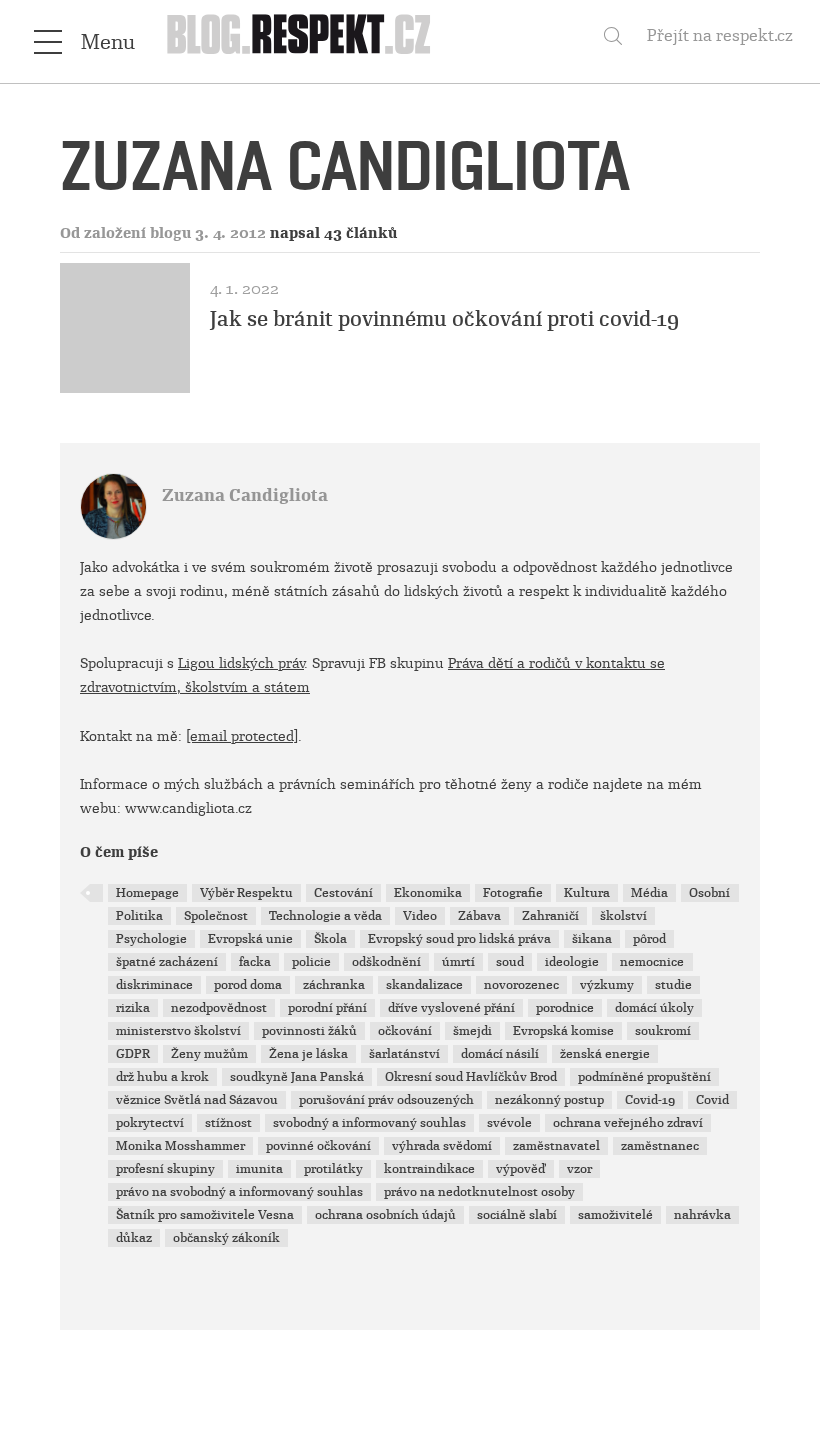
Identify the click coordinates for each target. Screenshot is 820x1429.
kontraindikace (429, 1169)
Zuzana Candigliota (245, 495)
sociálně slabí (517, 1215)
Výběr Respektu (246, 893)
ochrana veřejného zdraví (628, 1123)
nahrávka (702, 1215)
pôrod (649, 939)
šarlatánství (404, 1054)
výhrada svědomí (442, 1146)
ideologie (572, 962)
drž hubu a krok (162, 1077)
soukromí (663, 1031)
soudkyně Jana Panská (297, 1077)
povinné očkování (318, 1146)
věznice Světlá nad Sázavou (197, 1100)
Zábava (479, 916)
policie (311, 962)
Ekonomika (428, 893)
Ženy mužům (209, 1054)
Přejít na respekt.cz (720, 35)
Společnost (216, 916)
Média (649, 893)
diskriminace (154, 985)
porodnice (565, 1008)
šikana (592, 939)
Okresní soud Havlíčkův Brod (471, 1077)
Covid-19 (650, 1100)
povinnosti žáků (309, 1031)
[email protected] (242, 736)
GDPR (133, 1054)
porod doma (248, 985)
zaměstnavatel (556, 1146)
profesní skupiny (165, 1169)
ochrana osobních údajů (385, 1215)
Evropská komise (563, 1031)
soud (510, 962)
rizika (133, 1008)
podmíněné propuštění (644, 1077)
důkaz (134, 1238)
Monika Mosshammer (180, 1146)
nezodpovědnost (219, 1008)
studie (673, 985)
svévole (509, 1123)
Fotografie (513, 893)
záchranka (334, 985)
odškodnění (386, 962)
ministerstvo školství (178, 1031)
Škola (330, 939)
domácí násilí (500, 1054)
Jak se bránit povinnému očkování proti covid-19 (444, 319)
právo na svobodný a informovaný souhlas (239, 1192)
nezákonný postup (549, 1100)
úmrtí (458, 962)
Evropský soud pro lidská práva (459, 939)
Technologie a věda (325, 916)
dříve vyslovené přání (451, 1008)
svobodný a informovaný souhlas (369, 1123)
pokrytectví (150, 1123)
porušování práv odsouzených (386, 1100)
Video (420, 916)
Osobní (709, 893)
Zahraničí (550, 916)
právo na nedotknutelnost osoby (479, 1192)
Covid (712, 1100)
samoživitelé (615, 1215)
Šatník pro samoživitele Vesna (205, 1215)
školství (623, 916)
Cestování (343, 893)
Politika (139, 916)
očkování (405, 1031)
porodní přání (327, 1008)
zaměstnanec (660, 1146)
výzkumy (607, 985)
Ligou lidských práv (241, 663)
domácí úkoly (654, 1008)
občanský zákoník (226, 1238)
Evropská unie (250, 939)
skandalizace (424, 985)
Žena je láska (308, 1054)
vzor (579, 1169)
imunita (259, 1169)
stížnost (228, 1123)
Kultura (587, 893)
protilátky (333, 1169)
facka (255, 962)
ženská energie (605, 1054)
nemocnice (652, 962)
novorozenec (521, 985)
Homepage (147, 893)
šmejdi (472, 1031)
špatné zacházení (167, 962)
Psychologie (151, 939)
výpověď (521, 1169)
